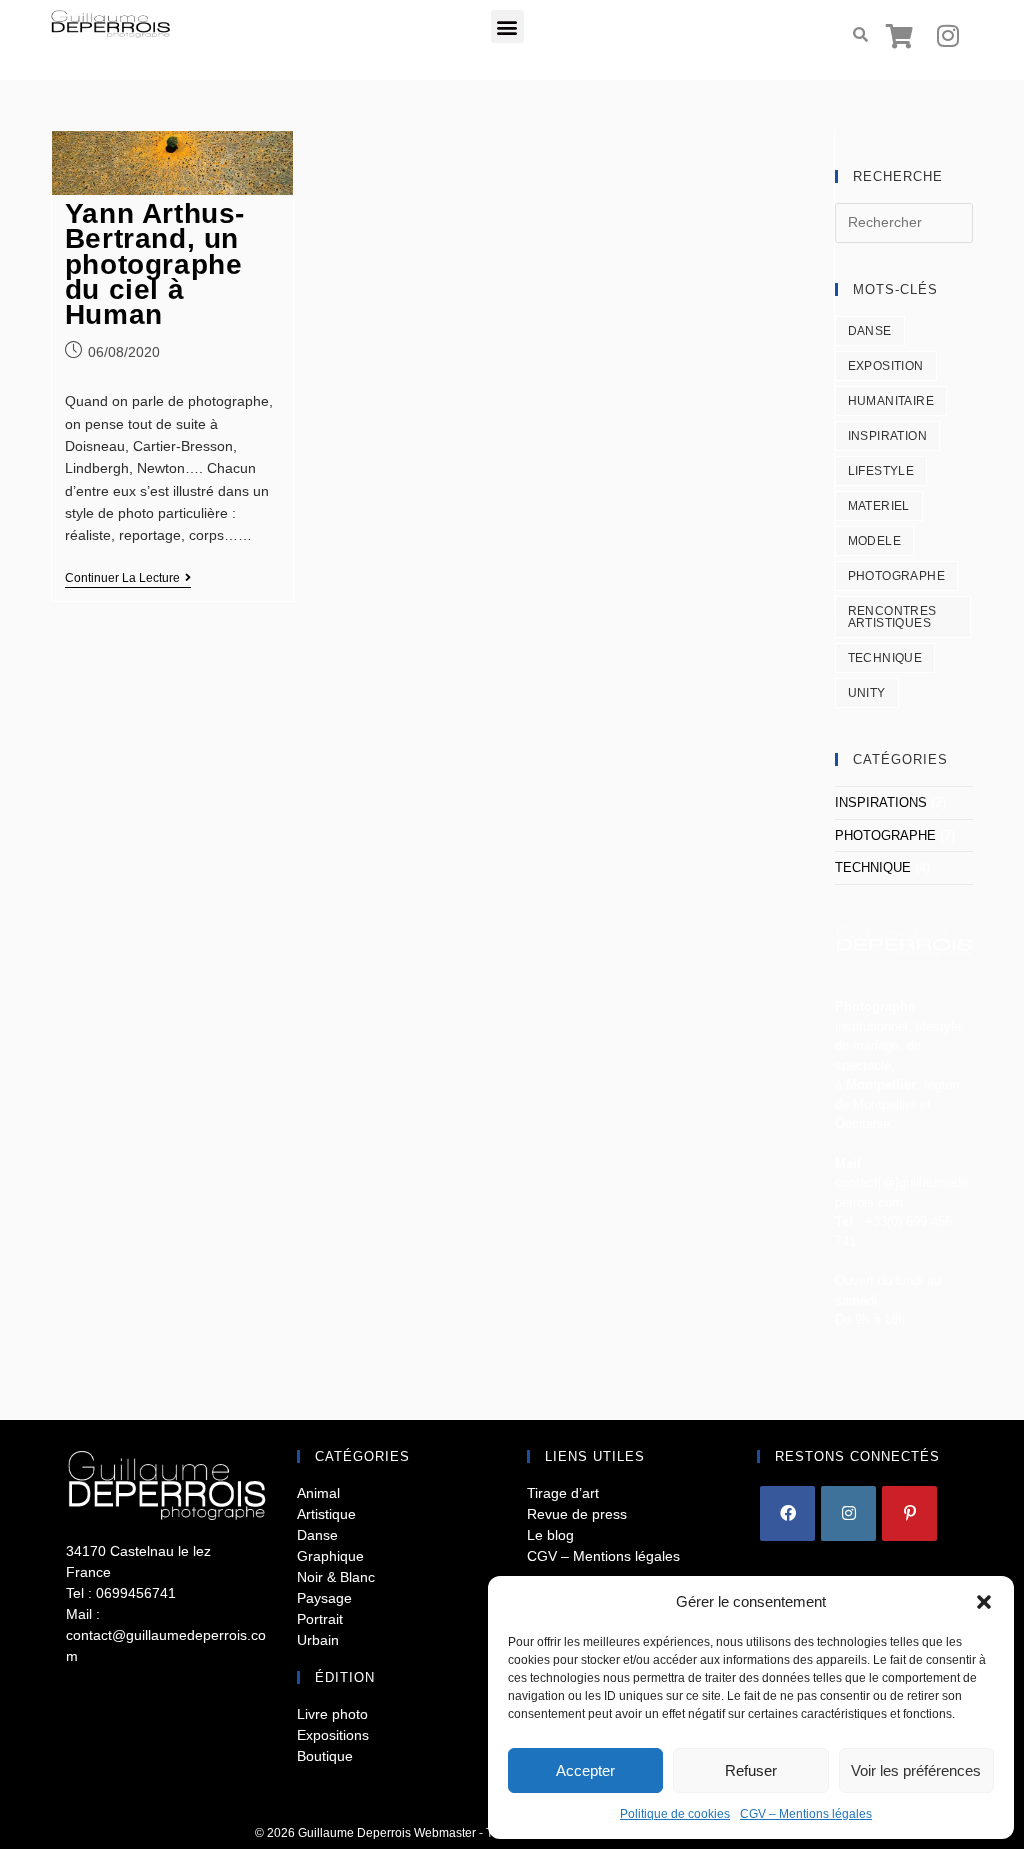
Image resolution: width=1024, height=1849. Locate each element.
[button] (984, 1602)
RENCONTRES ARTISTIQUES (892, 617)
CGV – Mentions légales (806, 1814)
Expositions (333, 1735)
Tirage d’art (563, 1493)
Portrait (320, 1619)
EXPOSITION (886, 366)
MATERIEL (879, 506)
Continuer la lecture (128, 578)
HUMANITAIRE (891, 401)
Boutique (325, 1756)
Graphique (330, 1556)
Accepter (585, 1770)
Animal (318, 1493)
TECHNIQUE (885, 658)
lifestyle (881, 471)
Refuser (751, 1770)
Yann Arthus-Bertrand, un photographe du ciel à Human (155, 264)
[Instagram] (948, 35)
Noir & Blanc (336, 1577)
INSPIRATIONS (881, 802)
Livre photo (332, 1714)
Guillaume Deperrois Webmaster (387, 1833)
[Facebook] (787, 1513)
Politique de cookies (675, 1814)
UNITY (867, 693)
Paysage (324, 1598)
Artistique (326, 1514)
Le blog (550, 1535)
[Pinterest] (909, 1513)
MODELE (874, 541)
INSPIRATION (887, 436)
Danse (317, 1535)
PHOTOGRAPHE (896, 576)
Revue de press (577, 1514)
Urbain (318, 1640)
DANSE (870, 331)
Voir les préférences (916, 1770)
